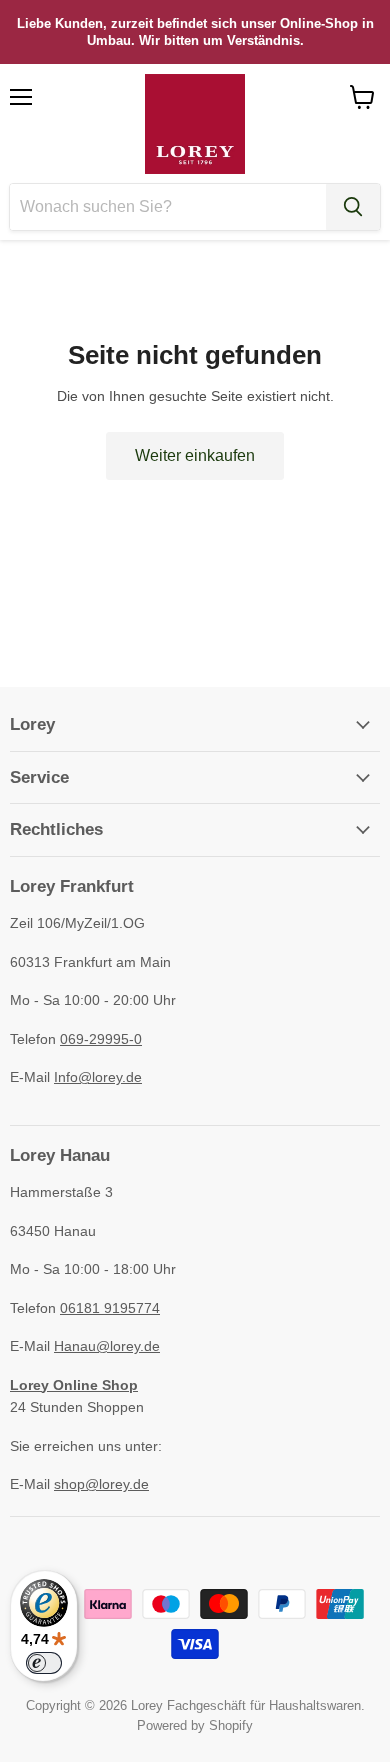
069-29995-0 (101, 1039)
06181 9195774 (110, 1308)
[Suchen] (353, 207)
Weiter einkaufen (195, 455)
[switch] (44, 1663)
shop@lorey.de (101, 1484)
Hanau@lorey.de (107, 1346)
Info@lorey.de (98, 1077)
